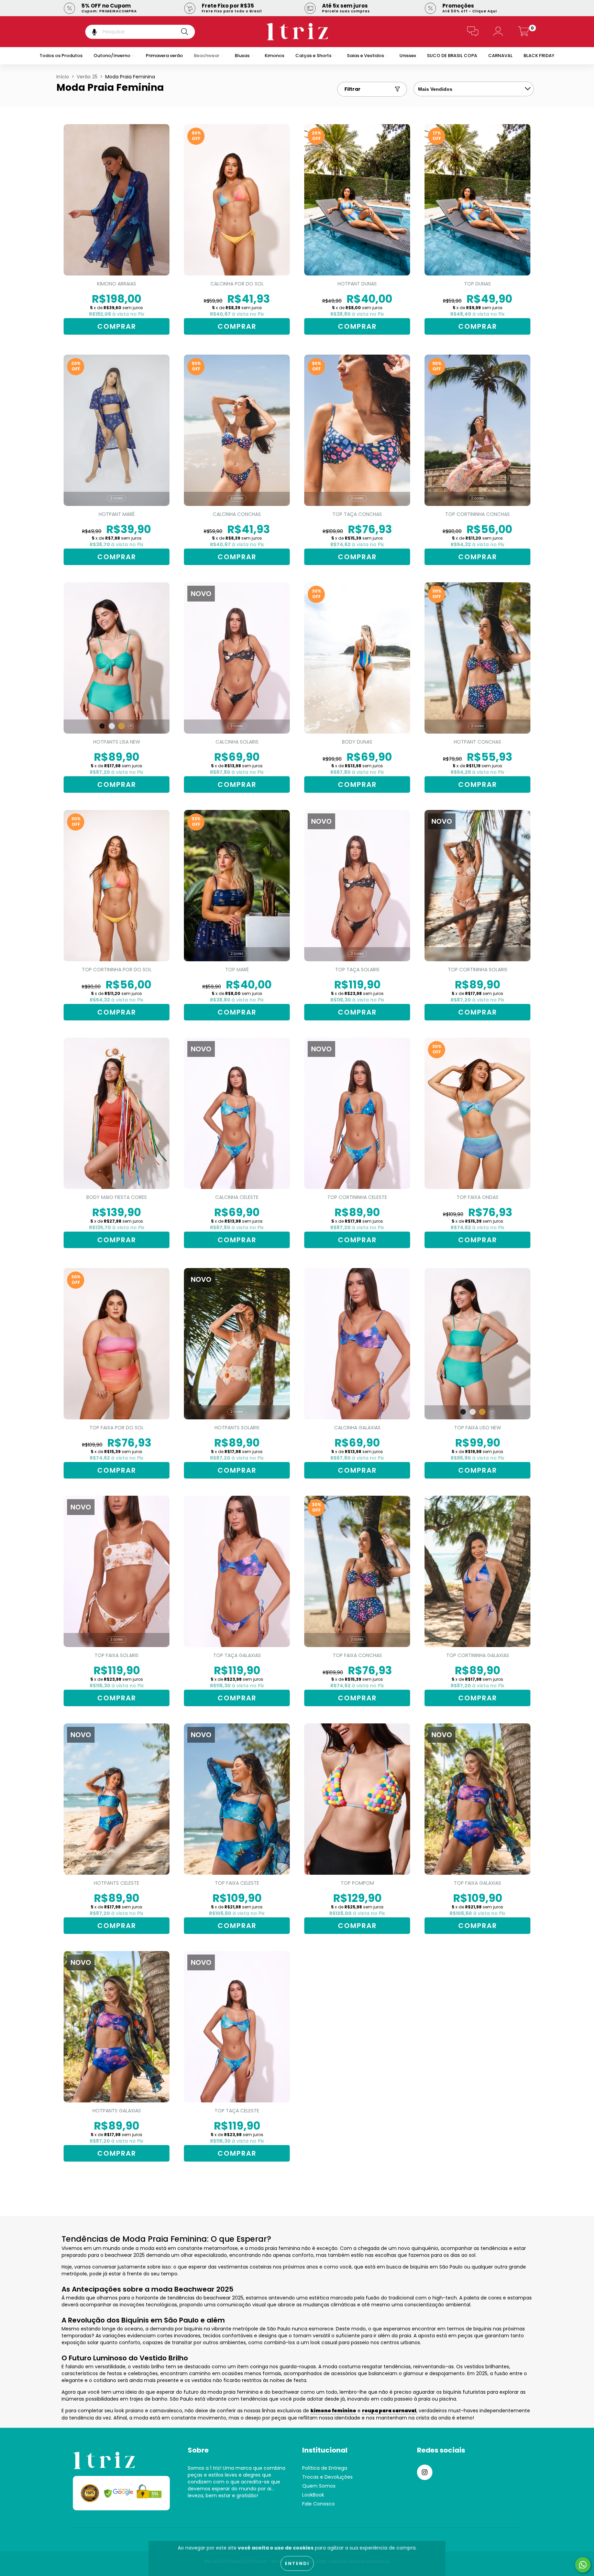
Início (63, 77)
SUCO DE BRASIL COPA (452, 56)
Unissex (408, 56)
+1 (131, 726)
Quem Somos (319, 2486)
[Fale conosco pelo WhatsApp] (583, 2565)
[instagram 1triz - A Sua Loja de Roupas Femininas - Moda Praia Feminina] (425, 2472)
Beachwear (207, 56)
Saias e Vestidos (366, 56)
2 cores (117, 498)
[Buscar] (185, 32)
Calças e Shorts (314, 56)
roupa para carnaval (389, 2411)
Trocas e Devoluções (327, 2477)
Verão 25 (87, 77)
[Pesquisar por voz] (90, 32)
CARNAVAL (500, 56)
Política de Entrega (325, 2468)
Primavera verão (164, 56)
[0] (524, 33)
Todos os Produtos (61, 56)
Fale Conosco (318, 2504)
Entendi (297, 2563)
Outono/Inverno (112, 56)
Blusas (243, 56)
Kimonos (274, 56)
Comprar (237, 326)
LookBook (313, 2495)
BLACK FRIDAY (539, 56)
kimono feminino (333, 2411)
